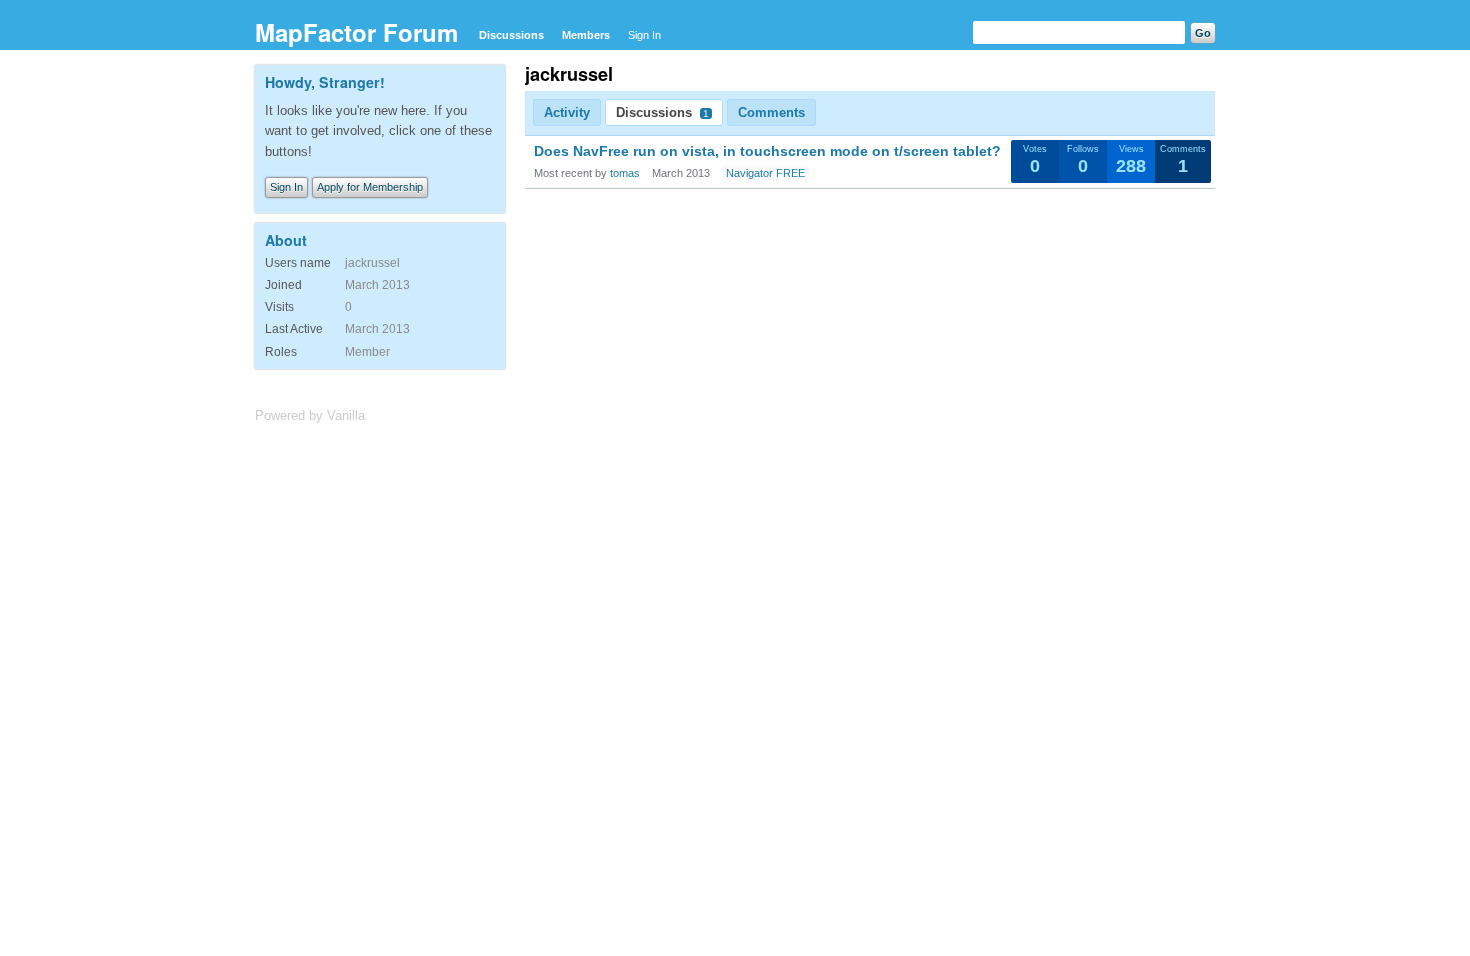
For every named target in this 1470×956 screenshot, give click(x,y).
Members (586, 35)
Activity (567, 112)
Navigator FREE (765, 173)
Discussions (511, 35)
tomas (625, 173)
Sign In (644, 35)
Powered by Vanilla (310, 415)
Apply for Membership (370, 187)
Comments (771, 112)
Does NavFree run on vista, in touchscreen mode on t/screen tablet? (767, 151)
